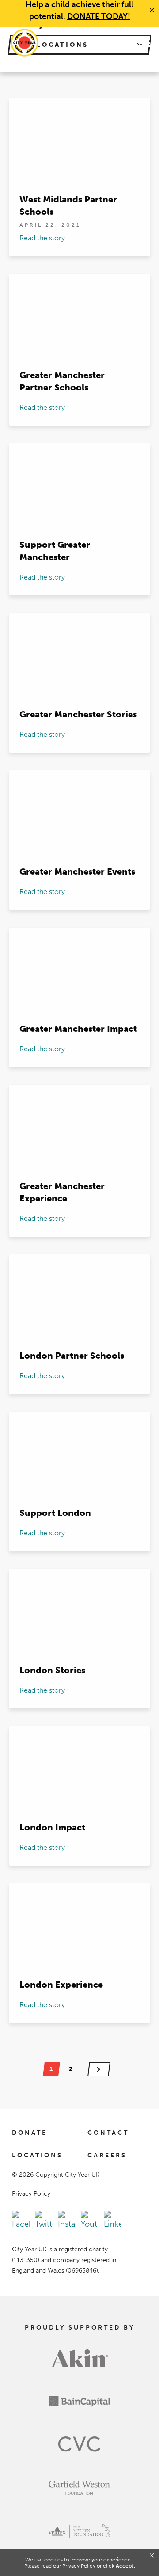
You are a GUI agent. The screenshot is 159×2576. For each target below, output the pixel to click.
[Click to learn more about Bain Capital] (79, 2408)
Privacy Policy (31, 2194)
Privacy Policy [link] (79, 2566)
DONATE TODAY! (99, 16)
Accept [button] (125, 2566)
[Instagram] (67, 2221)
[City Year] (25, 43)
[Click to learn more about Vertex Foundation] (79, 2537)
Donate (30, 2133)
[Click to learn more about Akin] (80, 2364)
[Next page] (99, 2069)
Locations (37, 2156)
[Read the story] (79, 177)
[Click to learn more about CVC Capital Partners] (79, 2451)
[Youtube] (90, 2221)
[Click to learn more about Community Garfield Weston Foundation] (79, 2494)
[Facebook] (21, 2221)
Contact (108, 2133)
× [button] (152, 2556)
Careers (107, 2156)
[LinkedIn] (113, 2221)
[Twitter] (44, 2221)
